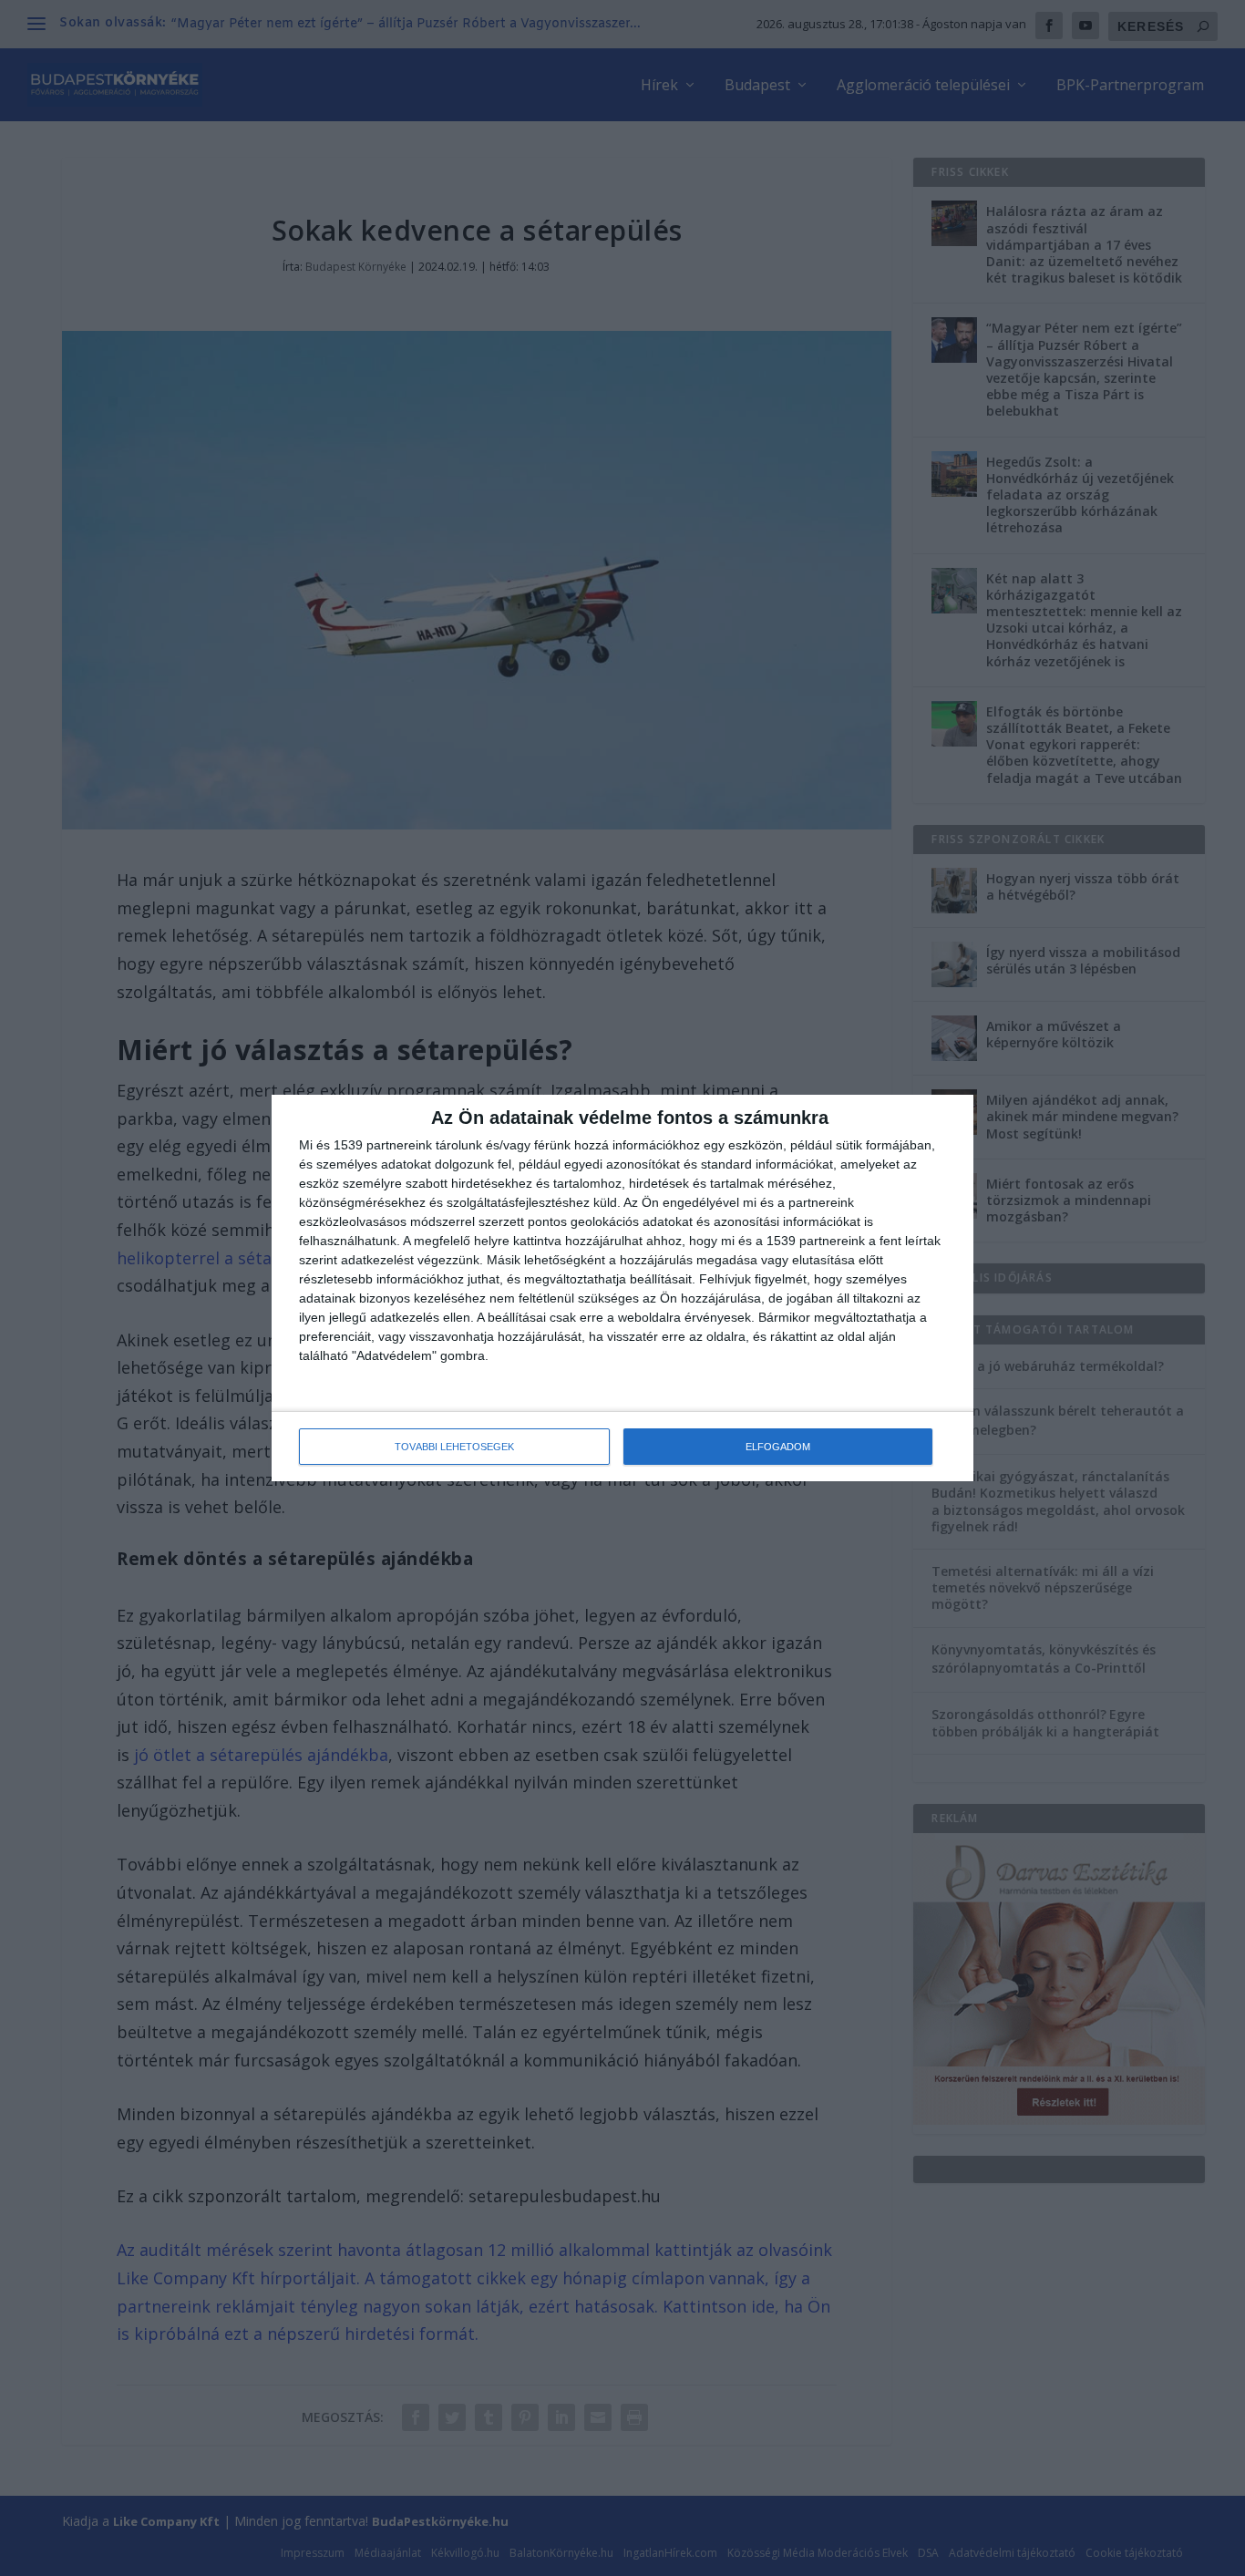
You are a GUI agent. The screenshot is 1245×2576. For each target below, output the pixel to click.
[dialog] (622, 1288)
